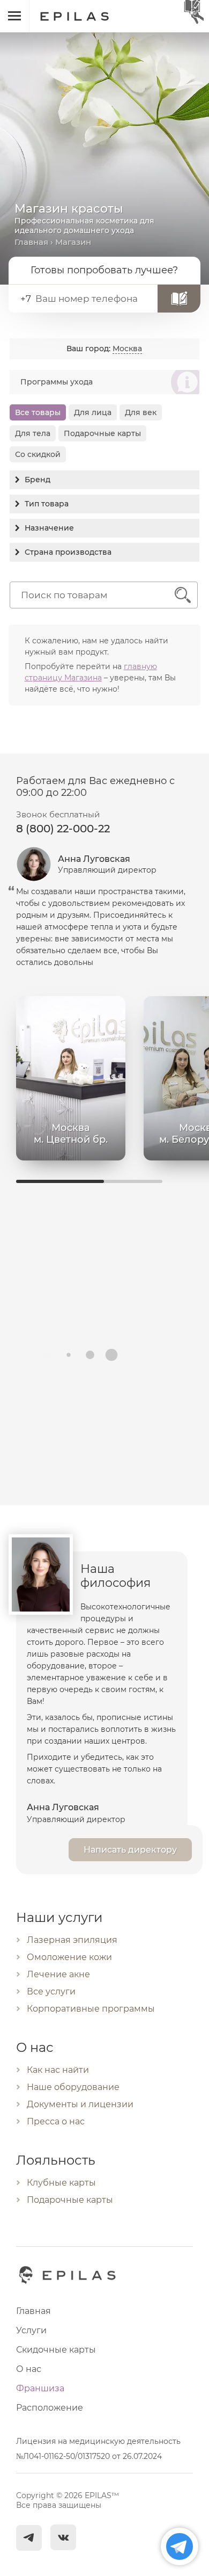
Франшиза (40, 2388)
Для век (141, 412)
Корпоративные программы (91, 2009)
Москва (127, 349)
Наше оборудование (73, 2087)
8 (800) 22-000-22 (63, 829)
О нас (29, 2369)
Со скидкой (38, 454)
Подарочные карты (102, 433)
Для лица (93, 412)
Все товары (38, 412)
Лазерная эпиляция (72, 1940)
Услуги (31, 2330)
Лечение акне (58, 1974)
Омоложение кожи (69, 1957)
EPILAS (87, 11)
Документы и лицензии (80, 2104)
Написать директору (130, 1850)
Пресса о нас (56, 2121)
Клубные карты (61, 2183)
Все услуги (51, 1991)
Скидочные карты (56, 2350)
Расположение (50, 2408)
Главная (31, 242)
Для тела (33, 433)
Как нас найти (58, 2070)
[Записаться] (179, 299)
